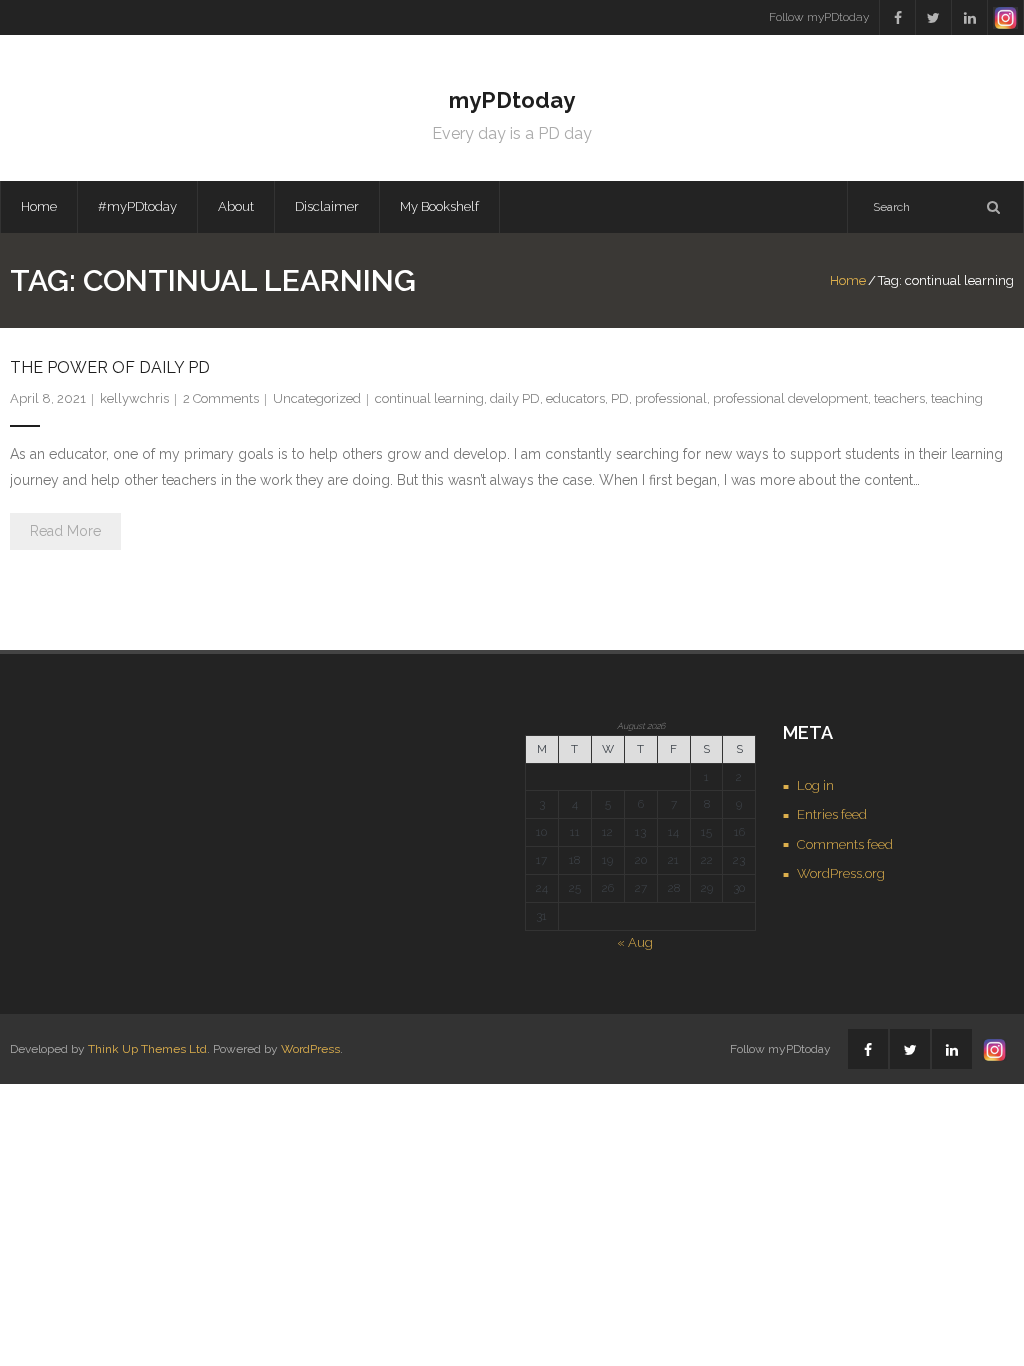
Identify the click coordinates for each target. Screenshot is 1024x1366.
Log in (815, 785)
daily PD (515, 398)
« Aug (635, 942)
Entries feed (832, 814)
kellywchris (134, 398)
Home (39, 206)
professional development (790, 398)
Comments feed (845, 844)
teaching (957, 398)
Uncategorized (317, 398)
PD (620, 398)
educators (575, 398)
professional (671, 398)
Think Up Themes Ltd (147, 1049)
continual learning (429, 398)
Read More (65, 531)
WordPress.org (841, 873)
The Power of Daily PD (110, 367)
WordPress (310, 1049)
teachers (899, 398)
